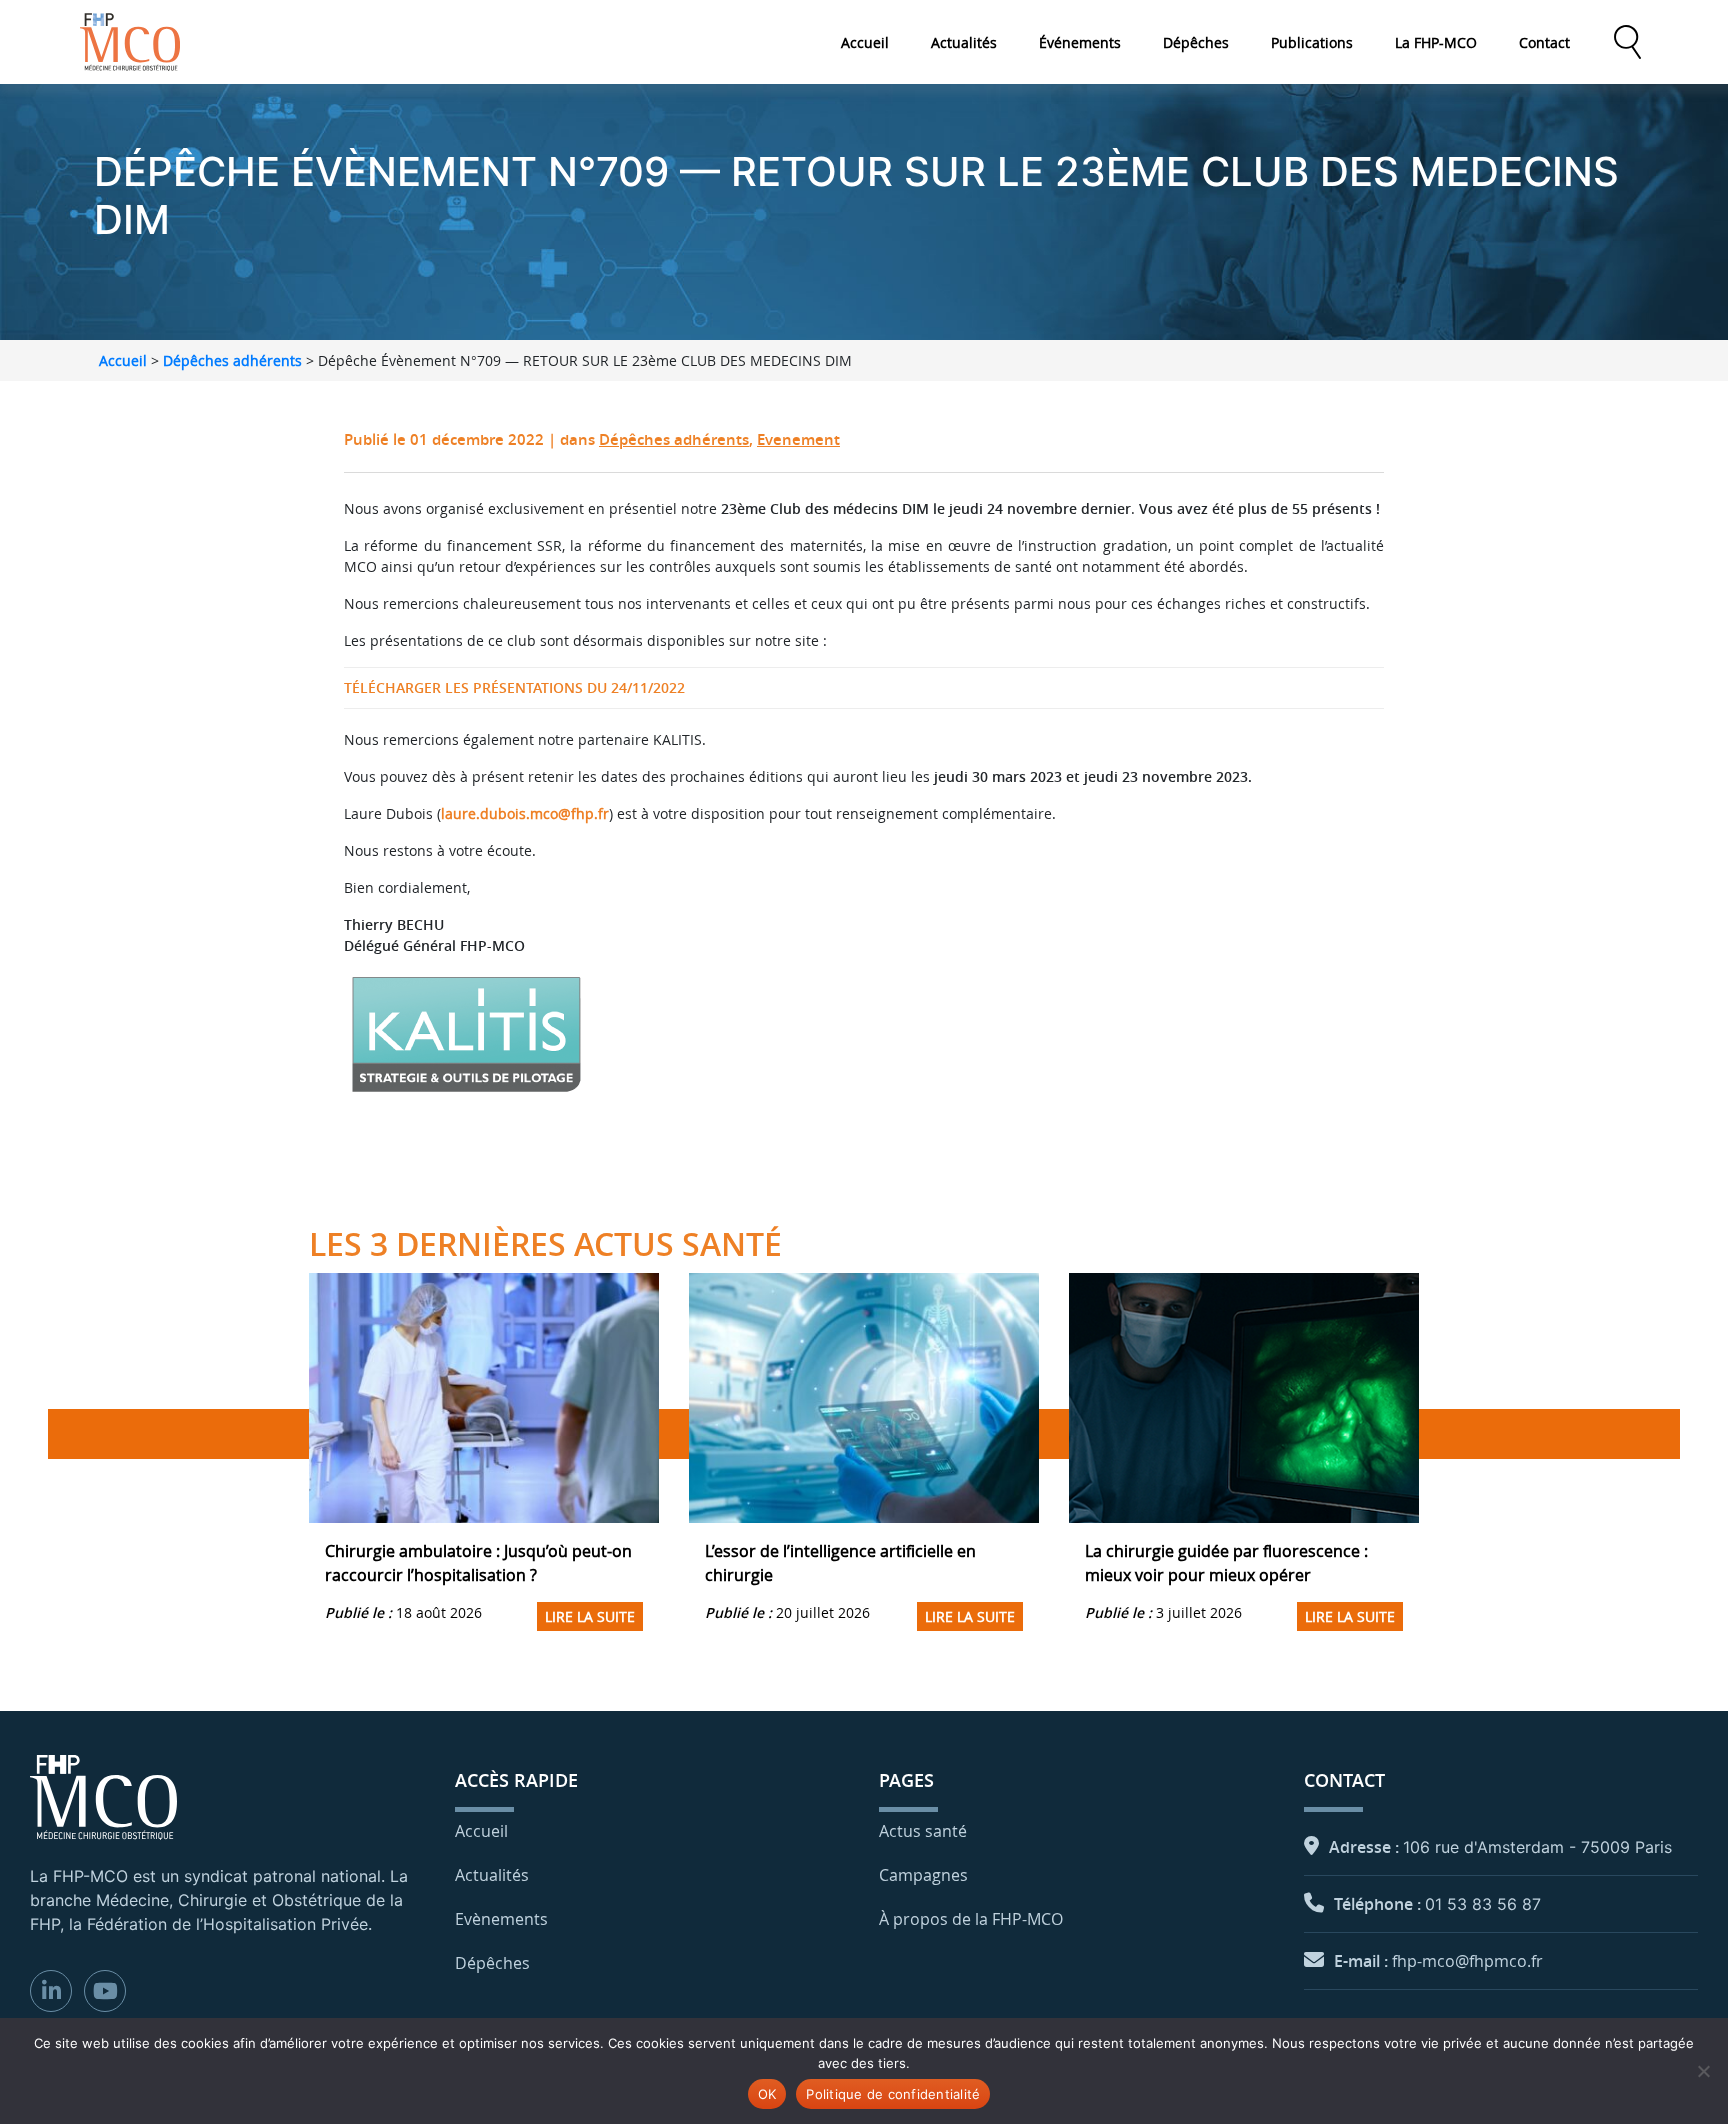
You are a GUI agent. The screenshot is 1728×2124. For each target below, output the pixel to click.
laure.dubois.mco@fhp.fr (525, 813)
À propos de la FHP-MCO (971, 1919)
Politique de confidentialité (893, 2094)
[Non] (1703, 2071)
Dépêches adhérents (232, 360)
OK (767, 2094)
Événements (1080, 42)
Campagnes (923, 1875)
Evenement (798, 439)
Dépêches (1196, 42)
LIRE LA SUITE (590, 1616)
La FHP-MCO (1436, 42)
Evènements (501, 1919)
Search (1627, 42)
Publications (1312, 42)
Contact (1544, 42)
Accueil (865, 42)
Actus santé (923, 1831)
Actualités (964, 42)
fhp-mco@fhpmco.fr (1467, 1961)
